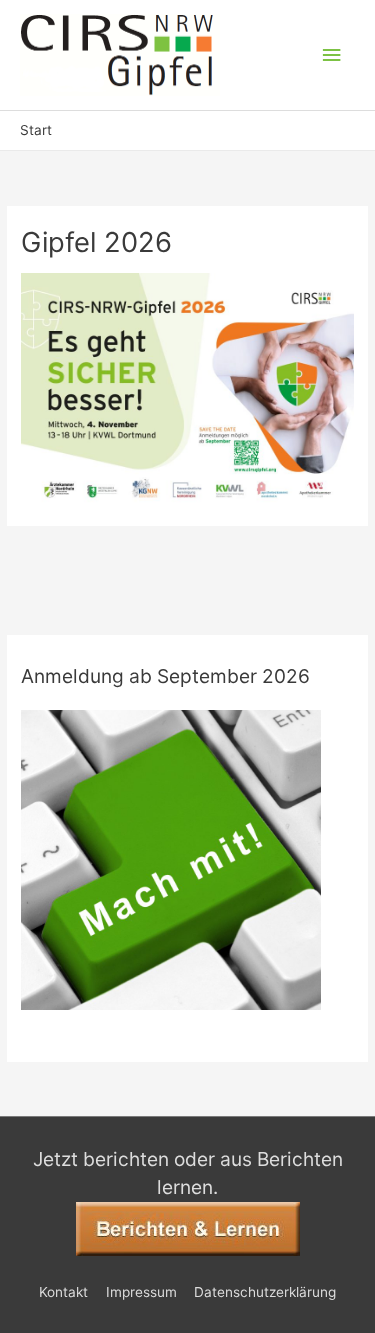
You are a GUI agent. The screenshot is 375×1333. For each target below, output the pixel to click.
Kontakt (63, 1292)
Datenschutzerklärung (265, 1292)
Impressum (141, 1292)
